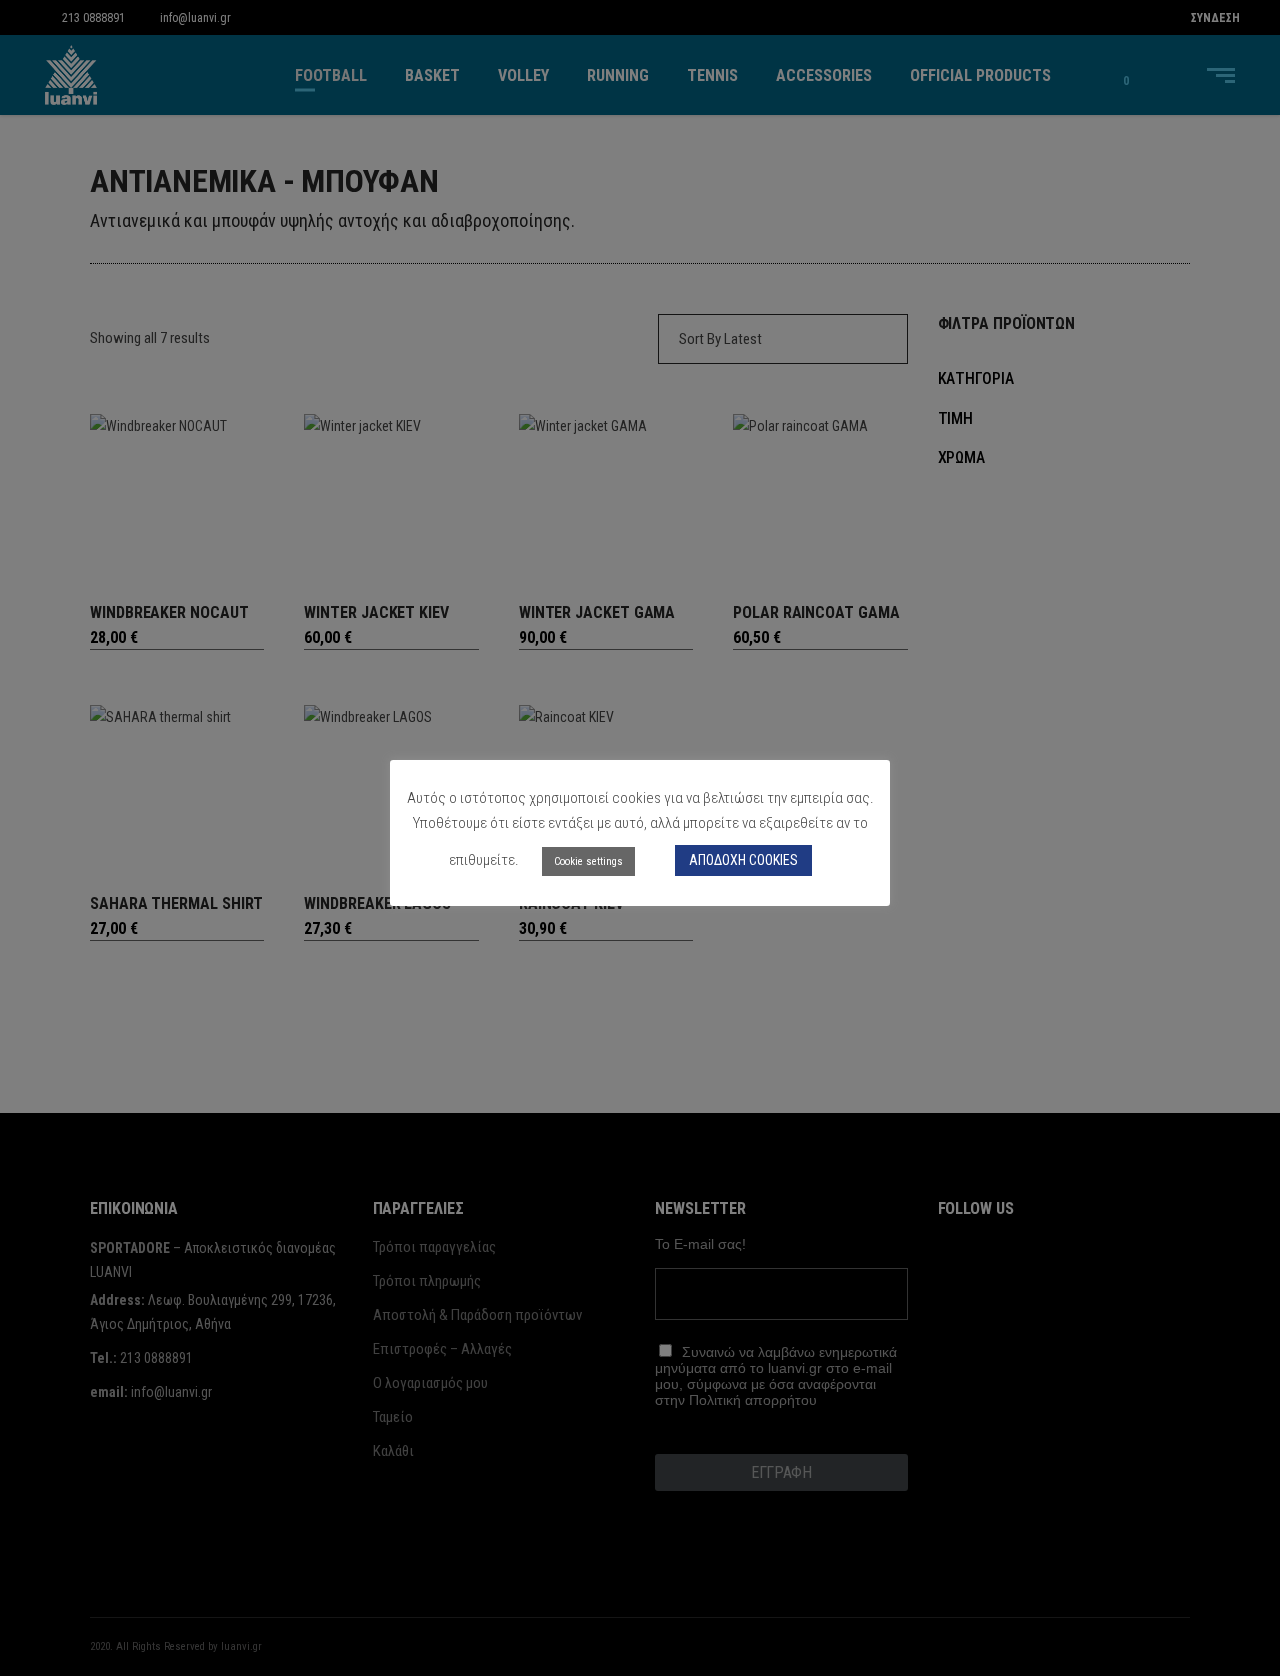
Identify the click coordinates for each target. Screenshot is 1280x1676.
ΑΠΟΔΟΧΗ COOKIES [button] (743, 860)
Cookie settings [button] (588, 861)
